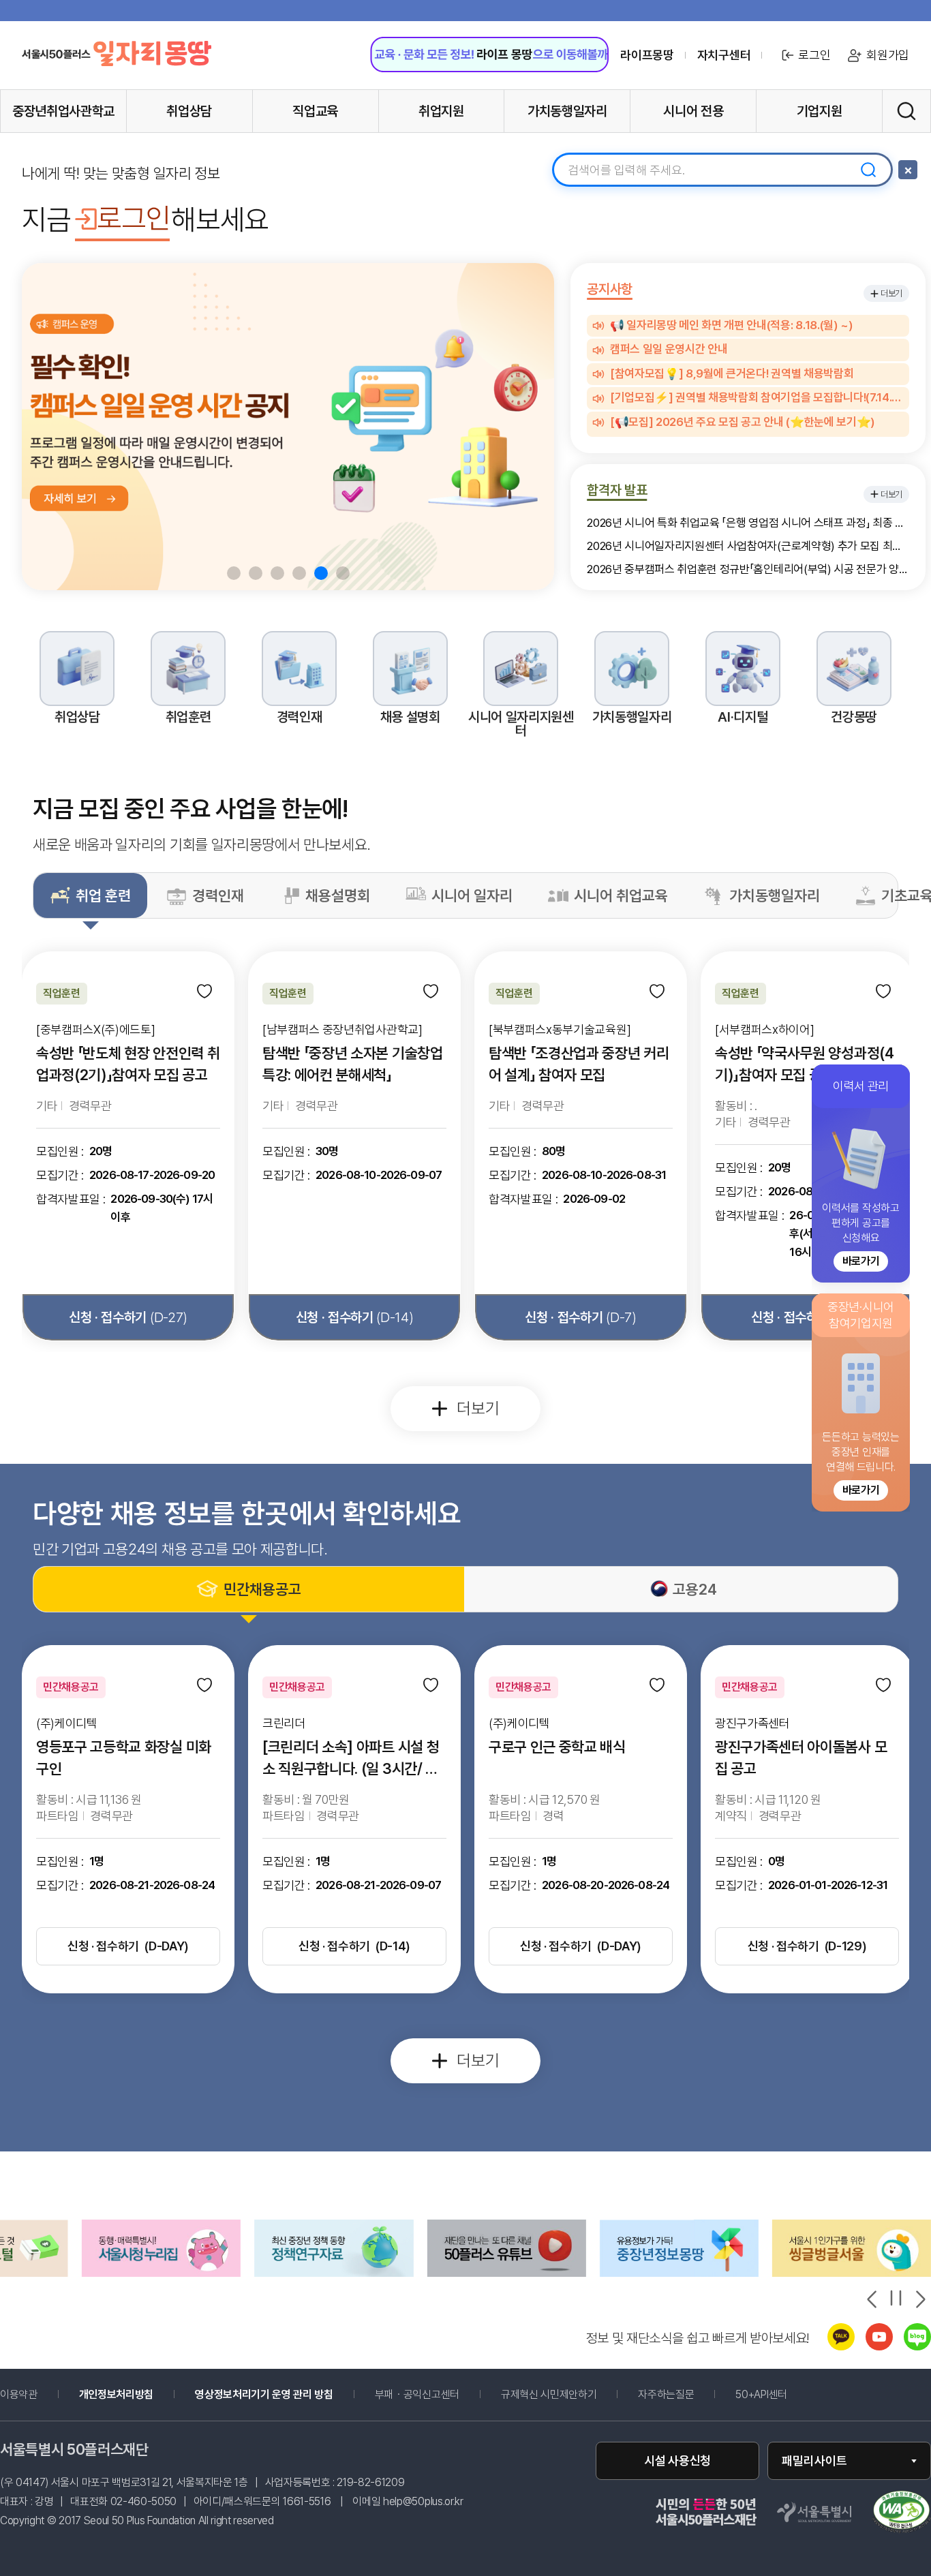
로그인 (814, 55)
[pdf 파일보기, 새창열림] (901, 2513)
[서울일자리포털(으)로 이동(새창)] (852, 2273)
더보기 (891, 293)
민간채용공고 (262, 1589)
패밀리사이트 (814, 2460)
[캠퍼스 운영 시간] (288, 427)
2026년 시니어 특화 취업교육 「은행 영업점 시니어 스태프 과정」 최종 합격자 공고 (748, 523)
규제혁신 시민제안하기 (568, 2395)
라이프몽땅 (647, 55)
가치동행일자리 (775, 895)
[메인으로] (117, 54)
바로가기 (861, 1261)
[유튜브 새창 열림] (879, 2347)
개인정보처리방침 (116, 2395)
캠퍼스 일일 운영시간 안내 (669, 350)
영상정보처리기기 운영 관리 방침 (264, 2395)
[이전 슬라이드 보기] (873, 2299)
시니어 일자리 (472, 895)
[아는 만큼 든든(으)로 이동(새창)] (506, 2273)
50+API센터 (761, 2395)
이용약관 (19, 2395)
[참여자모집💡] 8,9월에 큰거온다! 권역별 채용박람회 (731, 374)
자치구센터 (724, 55)
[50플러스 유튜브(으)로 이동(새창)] (334, 2273)
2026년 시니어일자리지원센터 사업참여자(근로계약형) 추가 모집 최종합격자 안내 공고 (748, 546)
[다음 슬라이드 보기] (919, 2299)
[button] (234, 573)
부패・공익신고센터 (437, 2395)
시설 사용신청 (677, 2460)
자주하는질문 (666, 2395)
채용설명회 (338, 895)
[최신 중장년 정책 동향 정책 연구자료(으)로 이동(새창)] (161, 2273)
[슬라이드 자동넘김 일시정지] (896, 2298)
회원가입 (888, 55)
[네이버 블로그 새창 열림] (917, 2347)
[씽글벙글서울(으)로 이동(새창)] (679, 2273)
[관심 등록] (206, 992)
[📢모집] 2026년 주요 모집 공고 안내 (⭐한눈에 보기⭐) (742, 423)
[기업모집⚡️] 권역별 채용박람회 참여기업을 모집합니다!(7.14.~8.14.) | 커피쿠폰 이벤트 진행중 (757, 398)
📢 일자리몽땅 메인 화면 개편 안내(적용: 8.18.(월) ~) (731, 326)
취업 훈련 (103, 895)
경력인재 (218, 895)
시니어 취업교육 (621, 895)
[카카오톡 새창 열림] (841, 2347)
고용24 (695, 1589)
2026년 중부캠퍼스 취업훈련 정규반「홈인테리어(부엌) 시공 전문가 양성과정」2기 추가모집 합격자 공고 (748, 569)
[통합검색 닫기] (908, 170)
